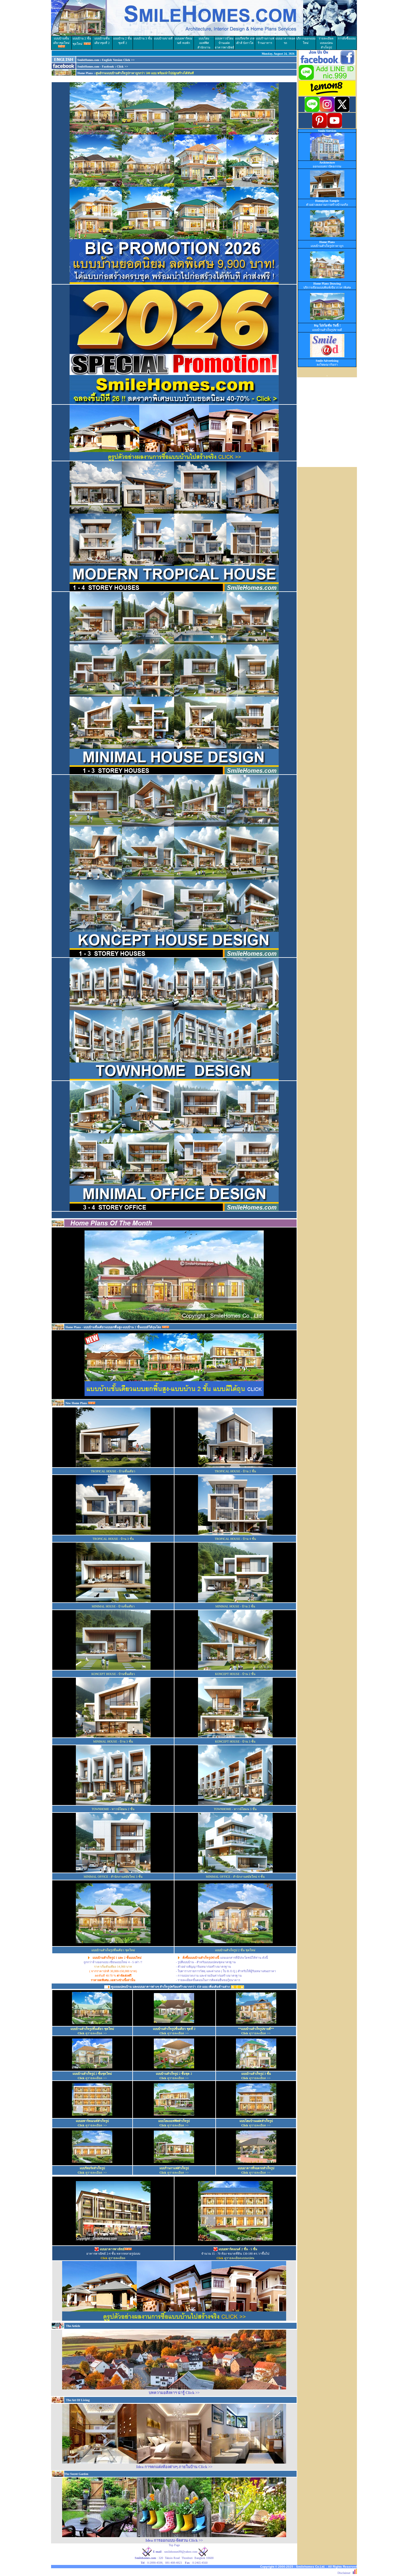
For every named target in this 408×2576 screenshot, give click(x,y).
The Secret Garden (76, 2474)
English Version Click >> (118, 60)
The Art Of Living (77, 2400)
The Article (73, 2326)
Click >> (122, 67)
